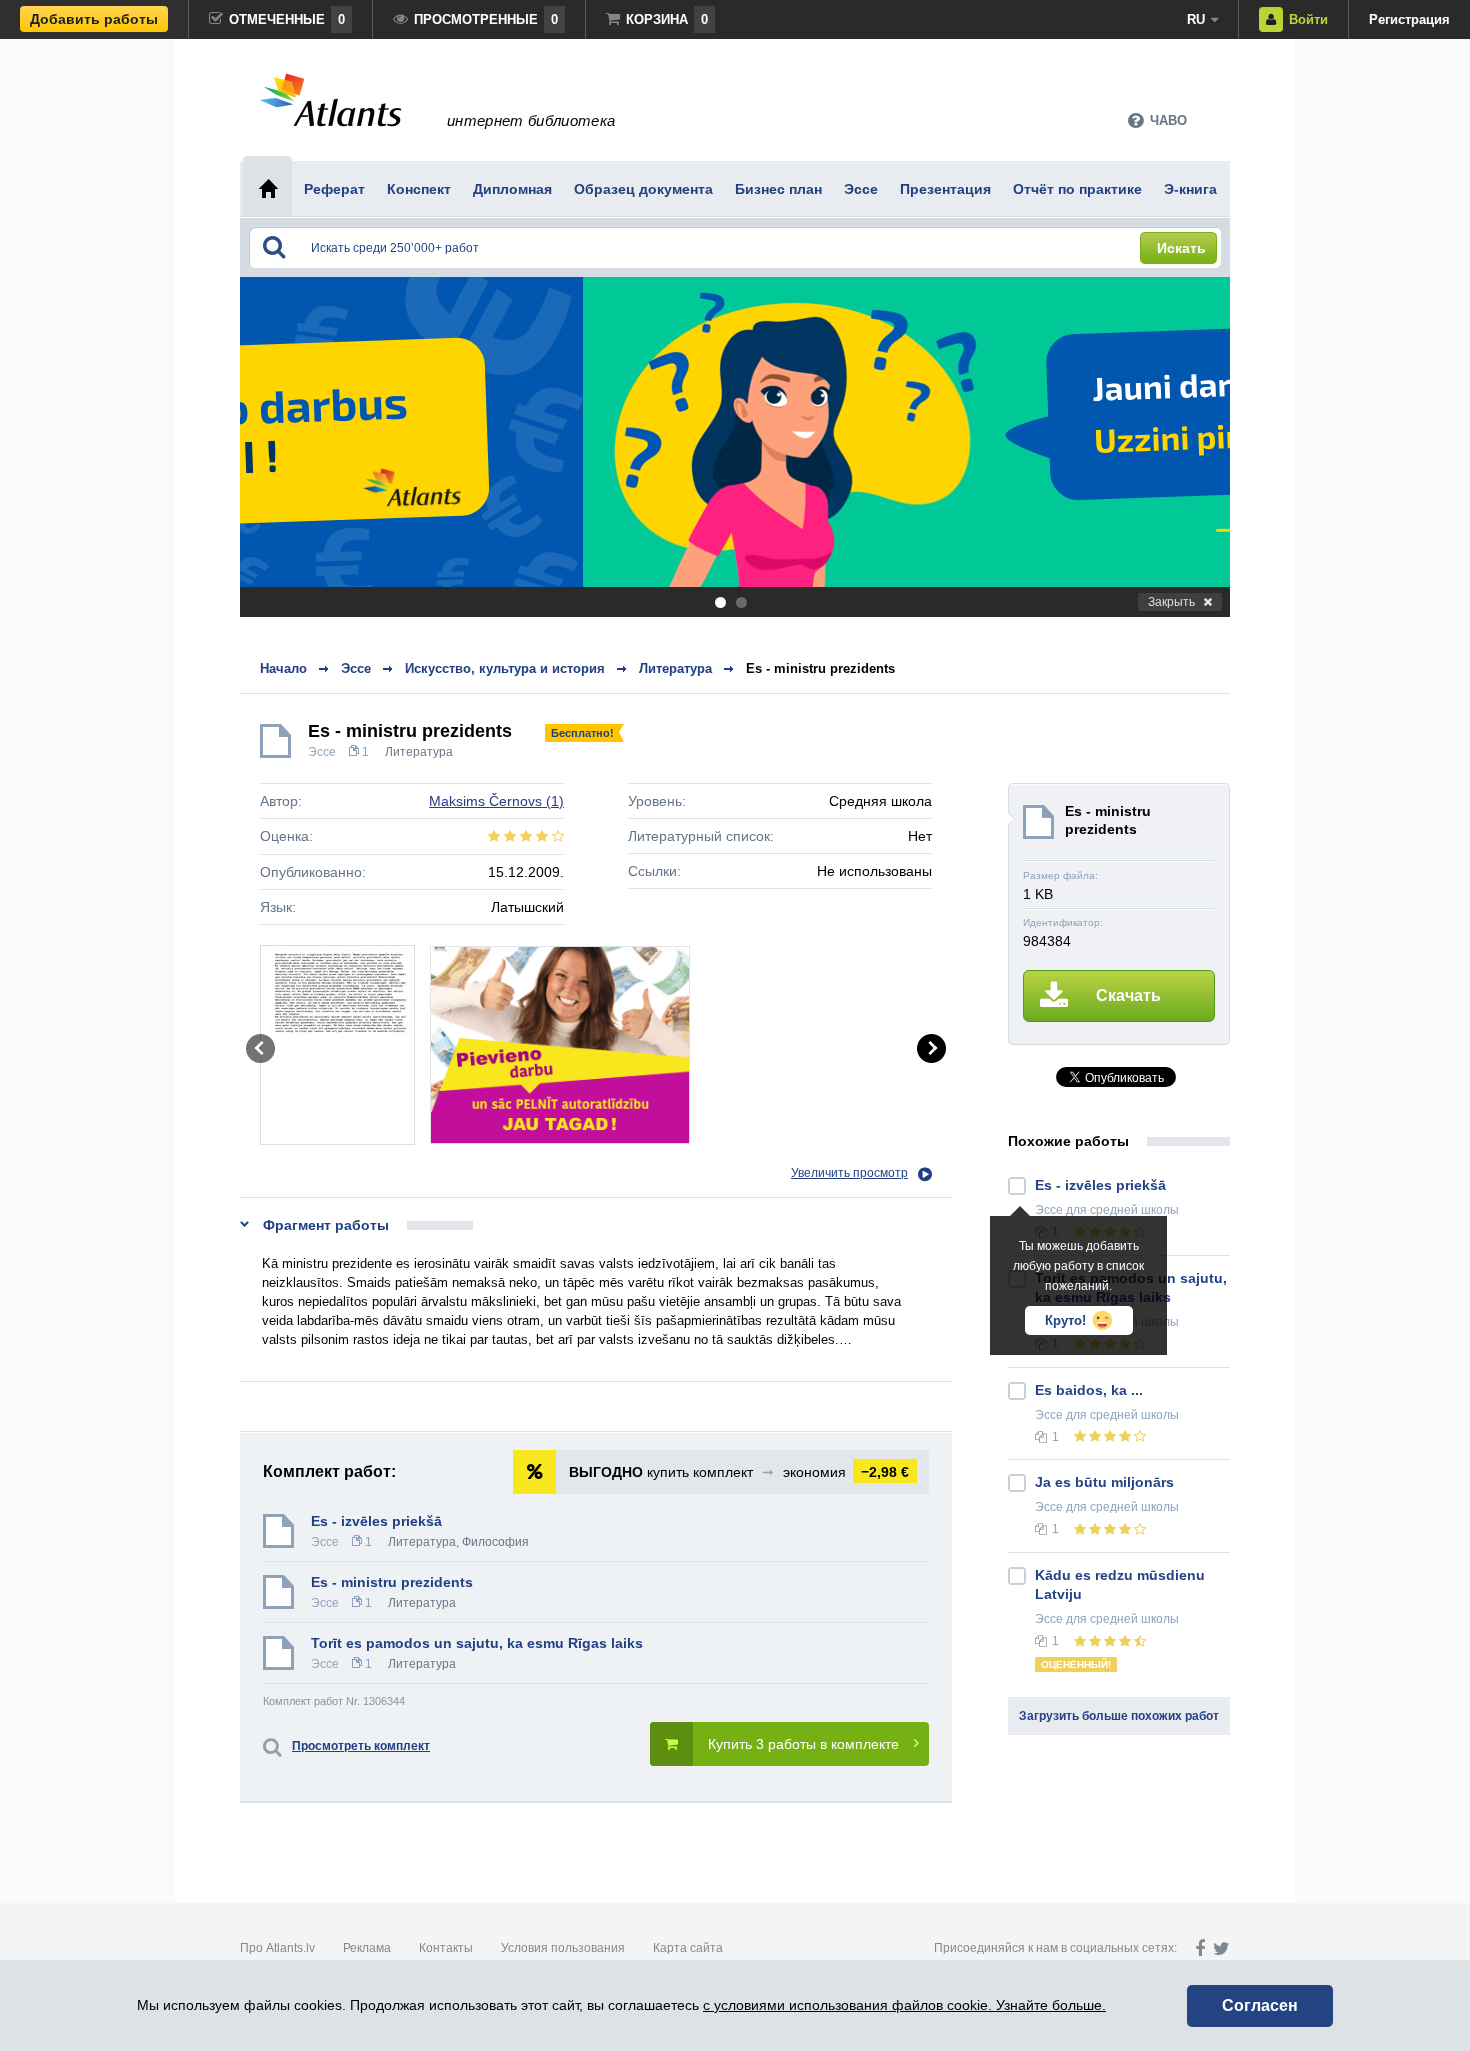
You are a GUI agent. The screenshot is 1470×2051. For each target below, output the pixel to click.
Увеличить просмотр (849, 1173)
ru (1196, 19)
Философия (495, 1542)
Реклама (367, 1948)
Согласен (1260, 2005)
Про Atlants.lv (277, 1948)
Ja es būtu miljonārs (1104, 1482)
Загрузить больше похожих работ (1119, 1716)
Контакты (446, 1948)
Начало (283, 668)
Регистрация (1409, 19)
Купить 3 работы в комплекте (803, 1744)
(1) (496, 801)
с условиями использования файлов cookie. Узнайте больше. (904, 2005)
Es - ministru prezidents (820, 668)
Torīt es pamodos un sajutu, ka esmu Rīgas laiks (477, 1643)
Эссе (322, 752)
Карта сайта (688, 1948)
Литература (419, 752)
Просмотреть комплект (361, 1746)
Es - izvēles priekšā (376, 1521)
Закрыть (1171, 602)
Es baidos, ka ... (1089, 1390)
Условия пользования (563, 1948)
